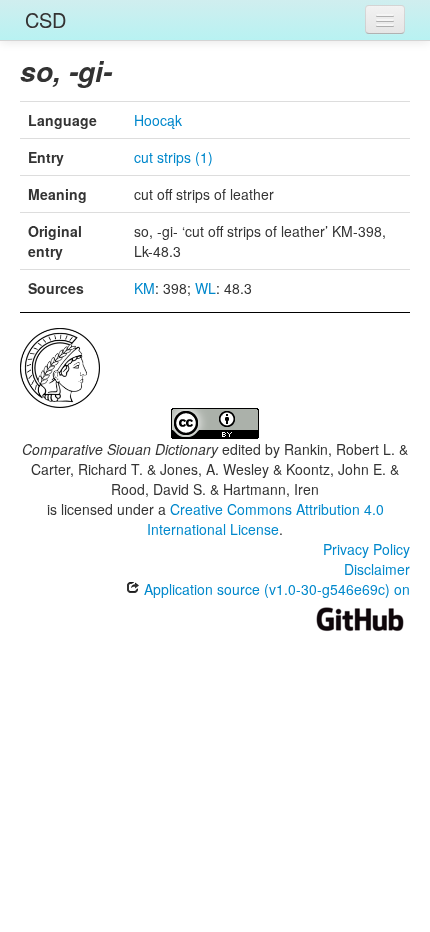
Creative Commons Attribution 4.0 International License (265, 519)
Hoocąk (158, 120)
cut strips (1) (173, 157)
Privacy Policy (366, 549)
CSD (45, 19)
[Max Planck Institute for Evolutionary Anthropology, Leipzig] (60, 366)
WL (205, 288)
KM (144, 288)
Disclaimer (377, 569)
